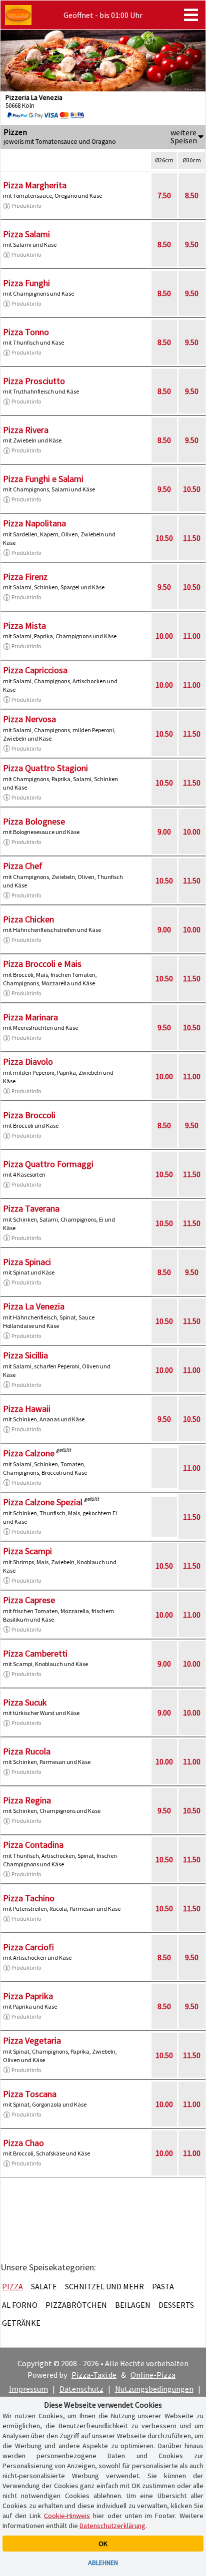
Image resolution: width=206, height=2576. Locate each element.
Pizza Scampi (27, 1551)
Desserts (176, 2305)
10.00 (164, 636)
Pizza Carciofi (28, 1947)
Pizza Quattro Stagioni (45, 768)
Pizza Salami (26, 234)
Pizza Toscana (30, 2094)
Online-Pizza (153, 2375)
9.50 (192, 244)
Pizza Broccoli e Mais (42, 964)
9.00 (164, 832)
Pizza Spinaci (27, 1262)
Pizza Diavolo (28, 1062)
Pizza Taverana (31, 1208)
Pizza (12, 2286)
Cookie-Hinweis (67, 2516)
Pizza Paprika (28, 1996)
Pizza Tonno (26, 332)
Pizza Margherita (35, 185)
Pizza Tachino (29, 1898)
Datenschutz (81, 2389)
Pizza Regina (27, 1800)
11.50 (192, 538)
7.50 (164, 195)
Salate (44, 2286)
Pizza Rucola (27, 1751)
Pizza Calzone (29, 1453)
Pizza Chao (23, 2143)
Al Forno (20, 2305)
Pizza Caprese (29, 1600)
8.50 (192, 195)
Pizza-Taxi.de (94, 2375)
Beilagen (133, 2305)
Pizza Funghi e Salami (43, 479)
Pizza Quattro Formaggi (48, 1164)
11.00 (192, 636)
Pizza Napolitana (34, 523)
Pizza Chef (23, 866)
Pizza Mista (24, 626)
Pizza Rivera (26, 430)
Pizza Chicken (28, 919)
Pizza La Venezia (34, 1306)
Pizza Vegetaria (32, 2040)
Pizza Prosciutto (34, 381)
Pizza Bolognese (34, 821)
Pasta (163, 2286)
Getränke (21, 2323)
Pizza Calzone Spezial (43, 1502)
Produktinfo (26, 206)
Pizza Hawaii (27, 1409)
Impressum (28, 2389)
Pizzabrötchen (76, 2305)
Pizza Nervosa (29, 719)
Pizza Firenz (25, 577)
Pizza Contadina (33, 1845)
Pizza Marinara (30, 1017)
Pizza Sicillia (25, 1355)
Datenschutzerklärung (112, 2526)
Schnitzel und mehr (104, 2286)
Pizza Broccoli (29, 1115)
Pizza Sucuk (25, 1702)
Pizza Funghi (26, 283)
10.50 (192, 489)
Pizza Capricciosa (35, 670)
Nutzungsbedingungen (154, 2389)
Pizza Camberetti (35, 1653)
